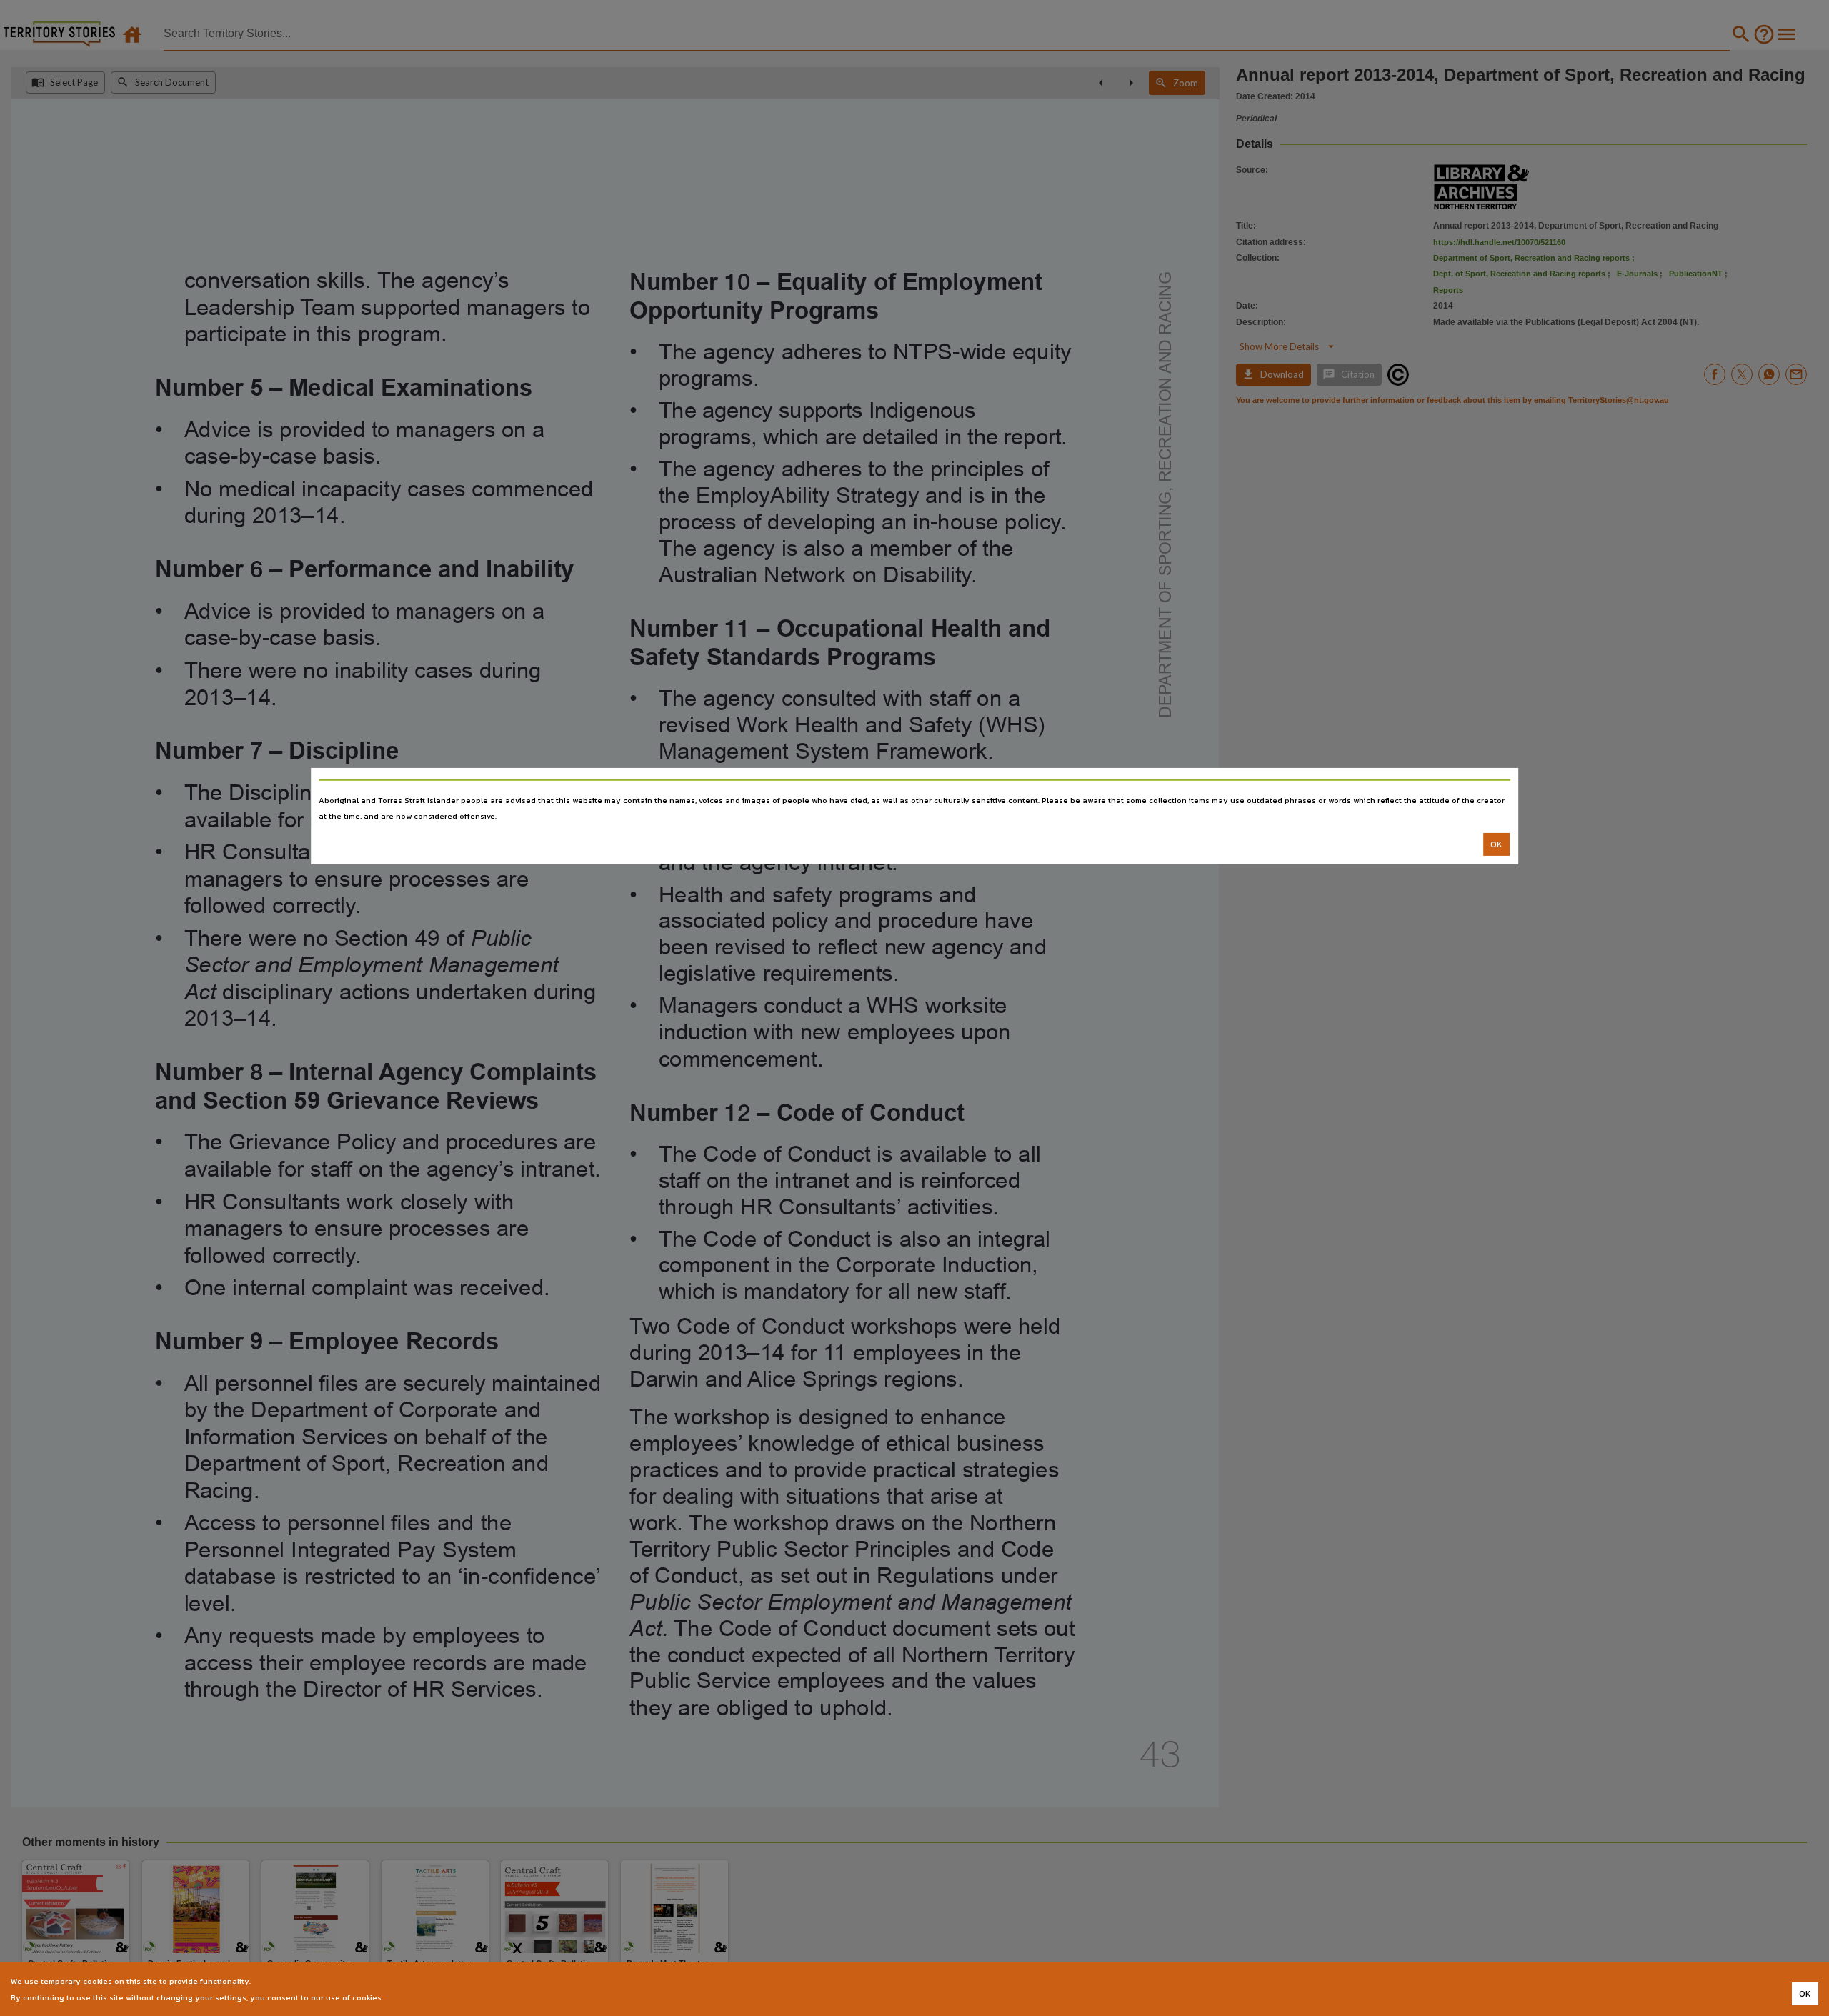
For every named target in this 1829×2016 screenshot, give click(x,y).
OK (1496, 844)
